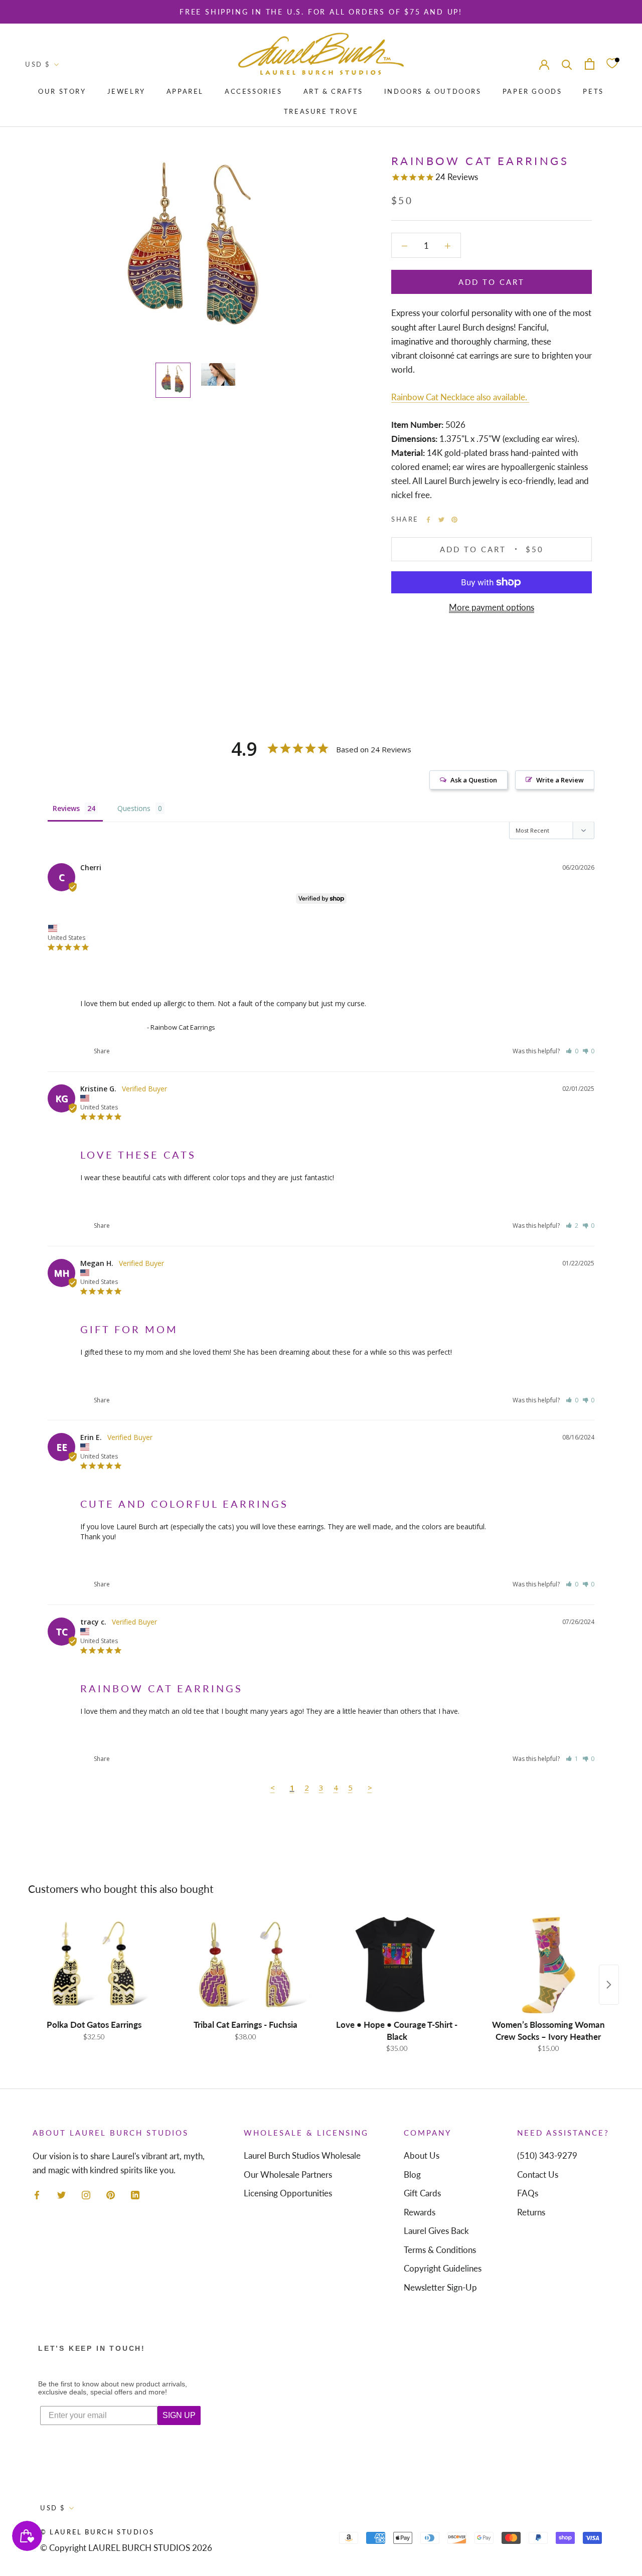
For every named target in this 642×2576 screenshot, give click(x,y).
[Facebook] (428, 520)
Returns (531, 2212)
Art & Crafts (333, 91)
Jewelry (126, 91)
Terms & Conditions (440, 2250)
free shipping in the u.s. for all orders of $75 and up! (321, 12)
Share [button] (101, 1051)
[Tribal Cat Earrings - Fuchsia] (245, 1965)
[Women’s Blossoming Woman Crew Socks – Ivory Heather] (548, 1965)
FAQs (528, 2193)
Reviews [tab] (66, 808)
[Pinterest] (454, 520)
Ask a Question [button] (474, 780)
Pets (593, 91)
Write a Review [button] (560, 780)
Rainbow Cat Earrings (113, 1027)
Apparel (185, 91)
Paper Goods (532, 91)
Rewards (420, 2212)
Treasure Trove (321, 111)
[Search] (567, 64)
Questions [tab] (134, 808)
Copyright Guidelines (443, 2268)
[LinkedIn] (135, 2194)
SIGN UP (179, 2415)
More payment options (492, 607)
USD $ (38, 64)
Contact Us (538, 2175)
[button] (572, 1051)
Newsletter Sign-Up (440, 2287)
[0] (612, 64)
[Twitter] (441, 520)
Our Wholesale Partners (288, 2175)
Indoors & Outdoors (433, 91)
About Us (422, 2155)
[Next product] (609, 1985)
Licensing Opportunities (288, 2193)
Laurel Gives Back (436, 2231)
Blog (412, 2175)
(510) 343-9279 (547, 2155)
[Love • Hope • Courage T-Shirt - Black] (397, 1965)
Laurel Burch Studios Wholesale (302, 2155)
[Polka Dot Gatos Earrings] (94, 1965)
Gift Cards (422, 2193)
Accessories (254, 91)
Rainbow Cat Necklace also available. (460, 397)
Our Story (62, 91)
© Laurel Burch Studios (97, 2532)
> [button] (370, 1788)
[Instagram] (86, 2194)
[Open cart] (590, 64)
